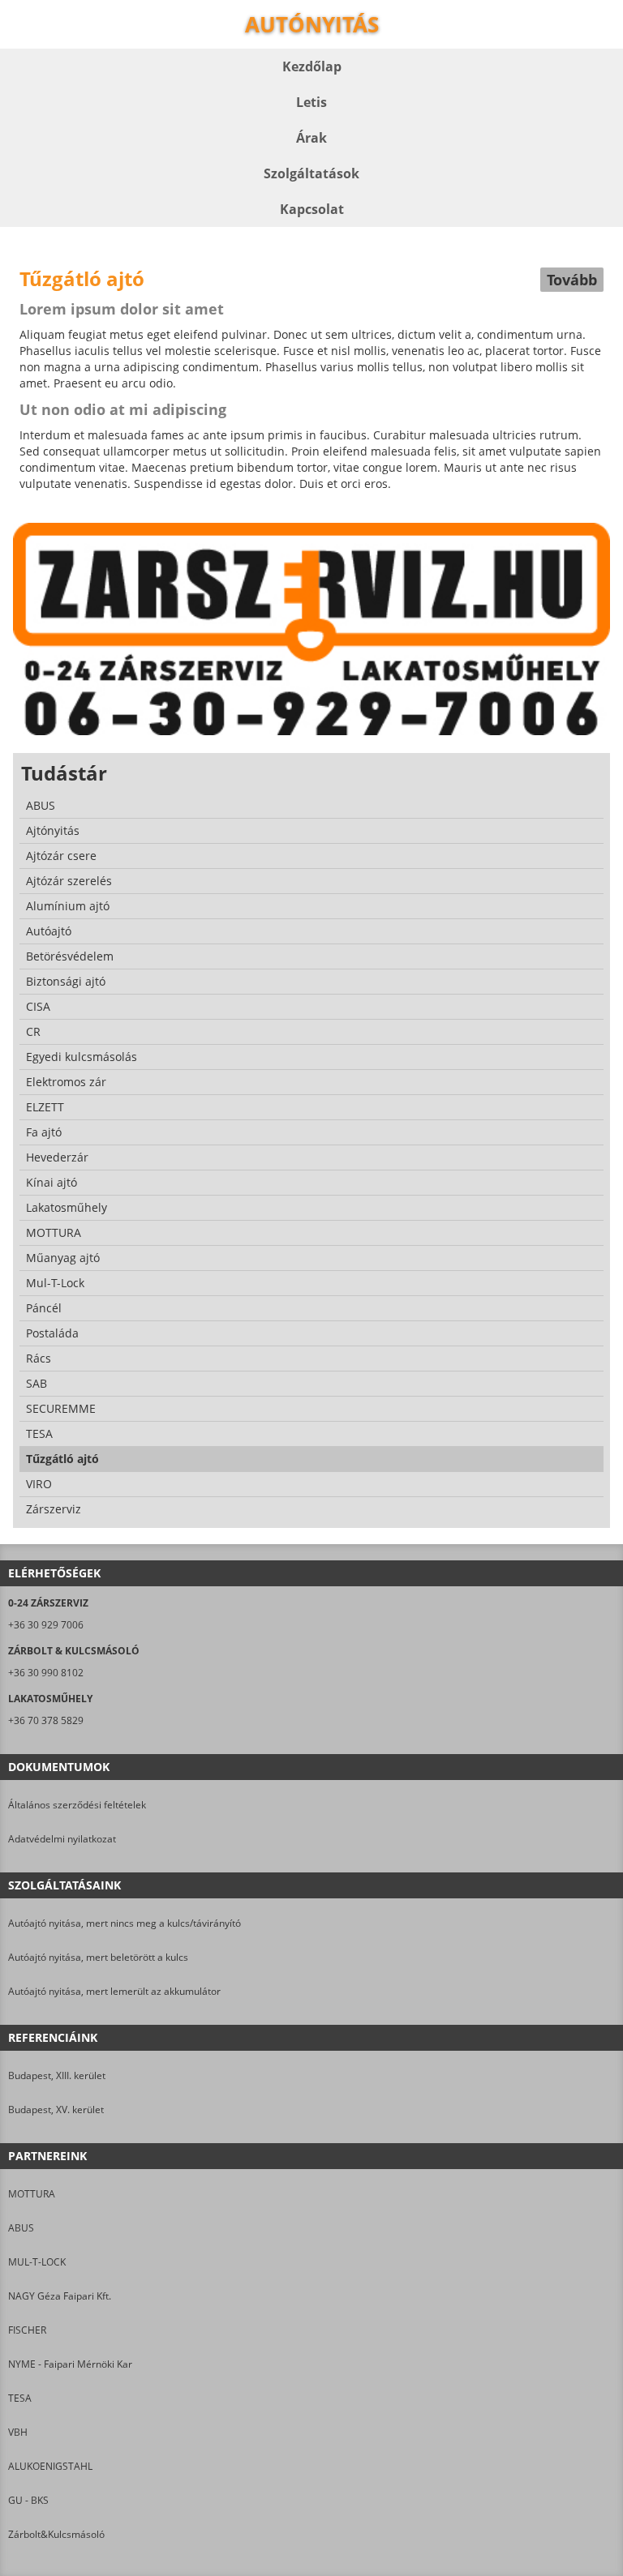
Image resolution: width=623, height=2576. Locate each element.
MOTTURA (32, 2194)
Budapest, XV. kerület (56, 2110)
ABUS (21, 2228)
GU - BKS (28, 2500)
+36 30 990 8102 (46, 1673)
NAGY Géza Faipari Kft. (60, 2296)
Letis (311, 102)
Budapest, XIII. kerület (57, 2075)
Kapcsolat (312, 209)
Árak (311, 138)
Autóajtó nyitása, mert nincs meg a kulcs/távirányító (125, 1923)
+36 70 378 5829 (46, 1720)
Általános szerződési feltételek (77, 1805)
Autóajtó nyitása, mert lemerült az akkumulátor (114, 1991)
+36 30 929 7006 (46, 1625)
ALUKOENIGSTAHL (50, 2466)
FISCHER (27, 2330)
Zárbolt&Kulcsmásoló (56, 2534)
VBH (18, 2432)
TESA (20, 2398)
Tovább (572, 280)
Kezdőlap (312, 66)
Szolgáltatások (311, 173)
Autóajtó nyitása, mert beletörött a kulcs (98, 1957)
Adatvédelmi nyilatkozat (62, 1839)
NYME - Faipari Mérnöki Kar (70, 2364)
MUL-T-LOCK (37, 2262)
